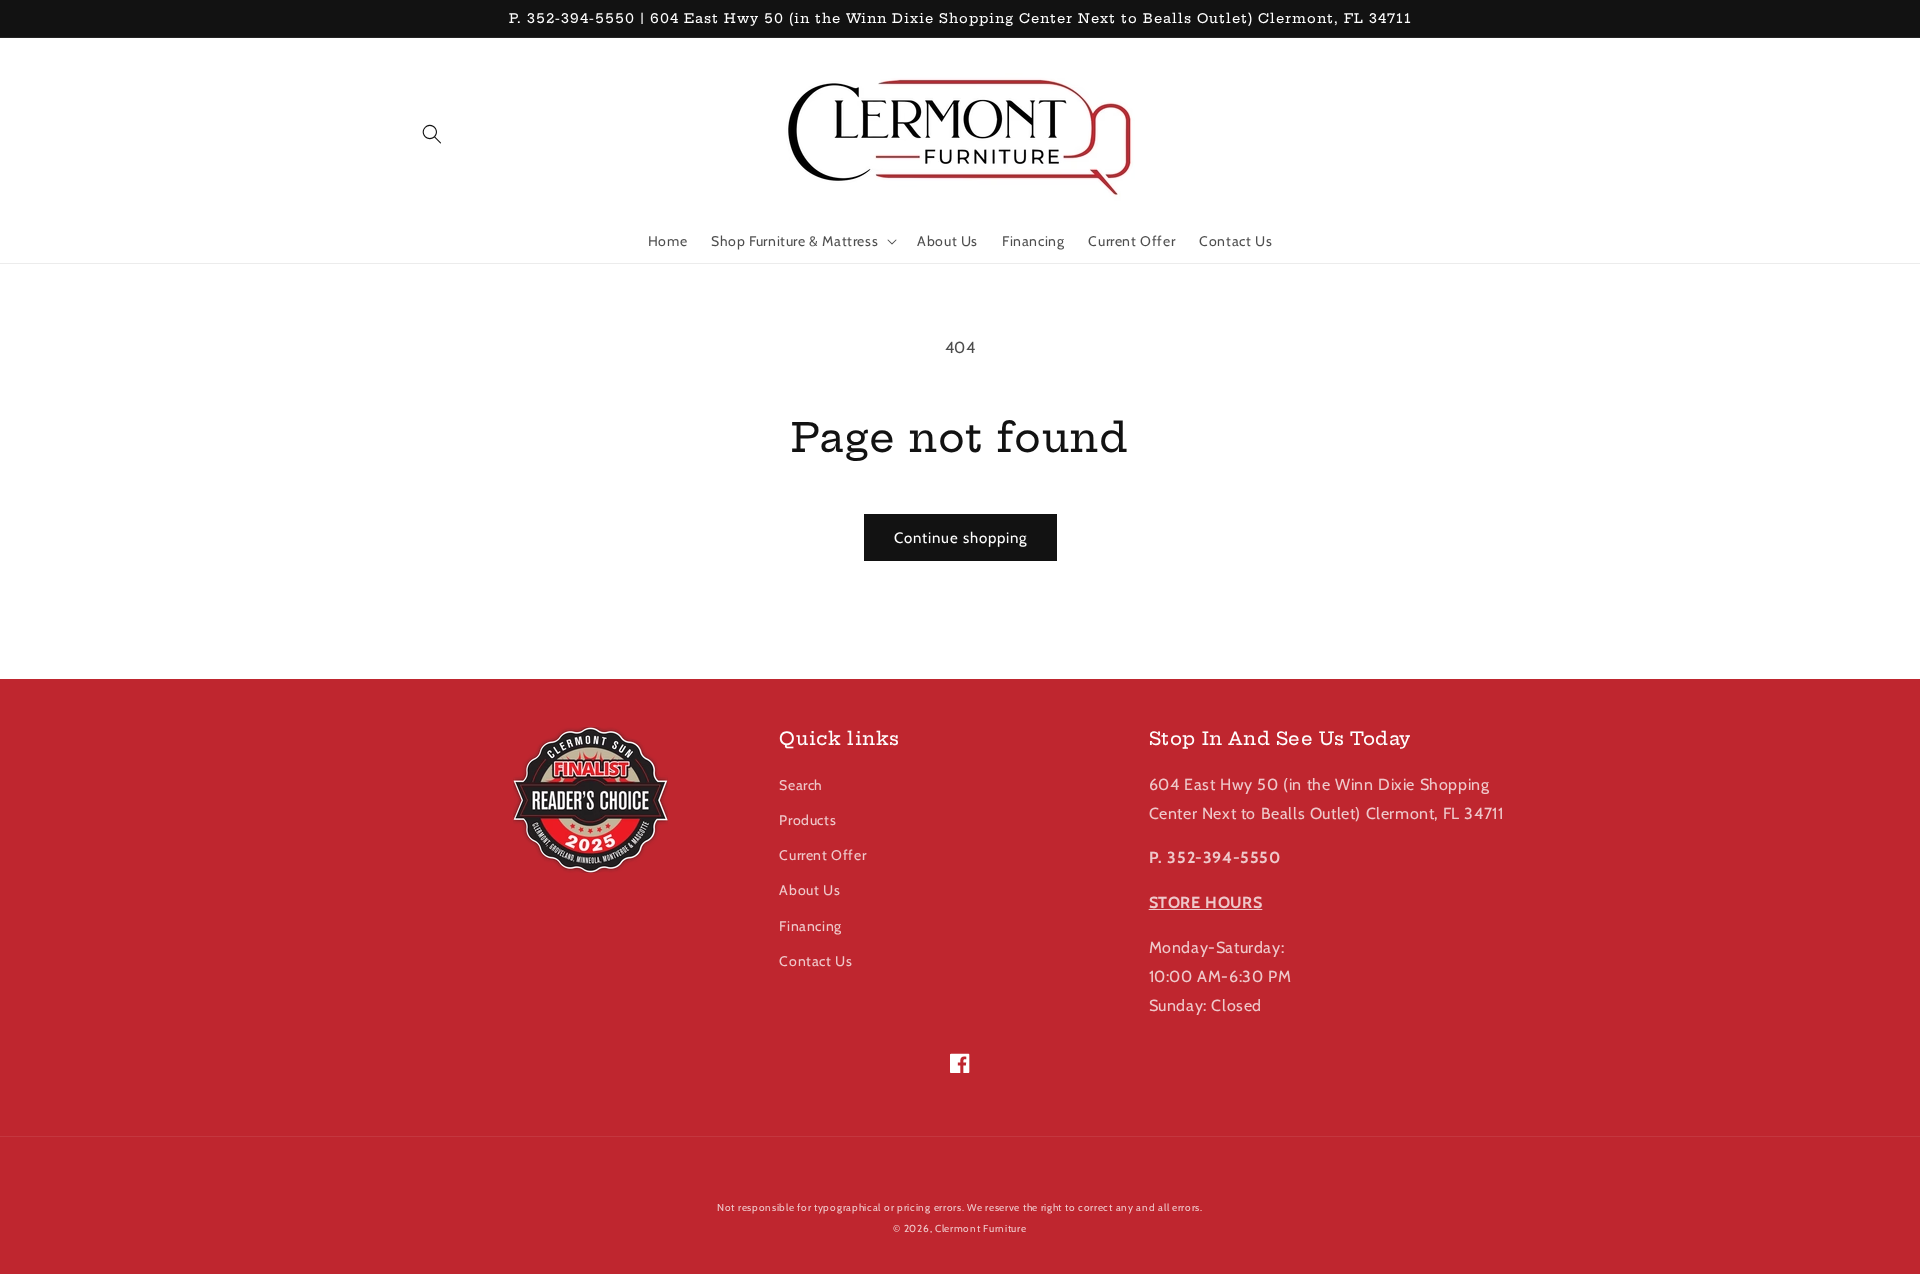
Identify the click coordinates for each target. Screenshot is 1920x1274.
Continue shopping (960, 538)
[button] (432, 134)
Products (807, 820)
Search (801, 785)
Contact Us (815, 961)
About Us (809, 890)
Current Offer (822, 855)
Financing (810, 926)
